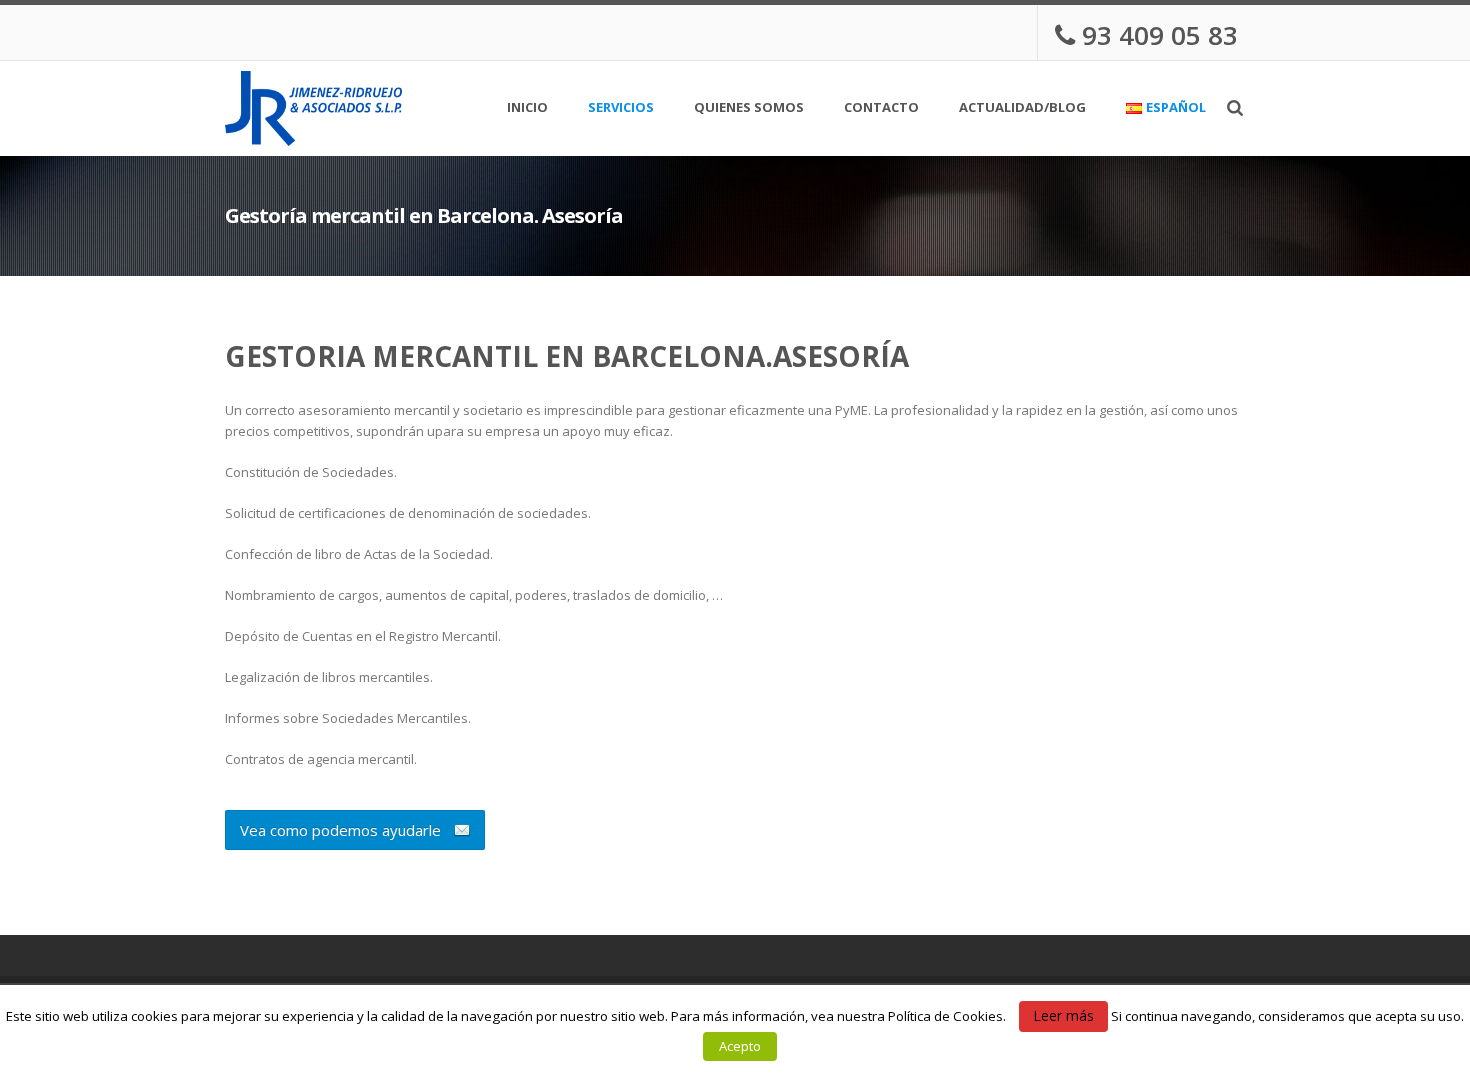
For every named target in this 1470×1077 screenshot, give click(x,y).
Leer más (1063, 1015)
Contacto (881, 108)
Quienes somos (749, 108)
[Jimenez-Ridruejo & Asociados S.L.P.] (313, 108)
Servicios (621, 110)
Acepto (740, 1046)
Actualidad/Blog (1022, 108)
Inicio (527, 108)
